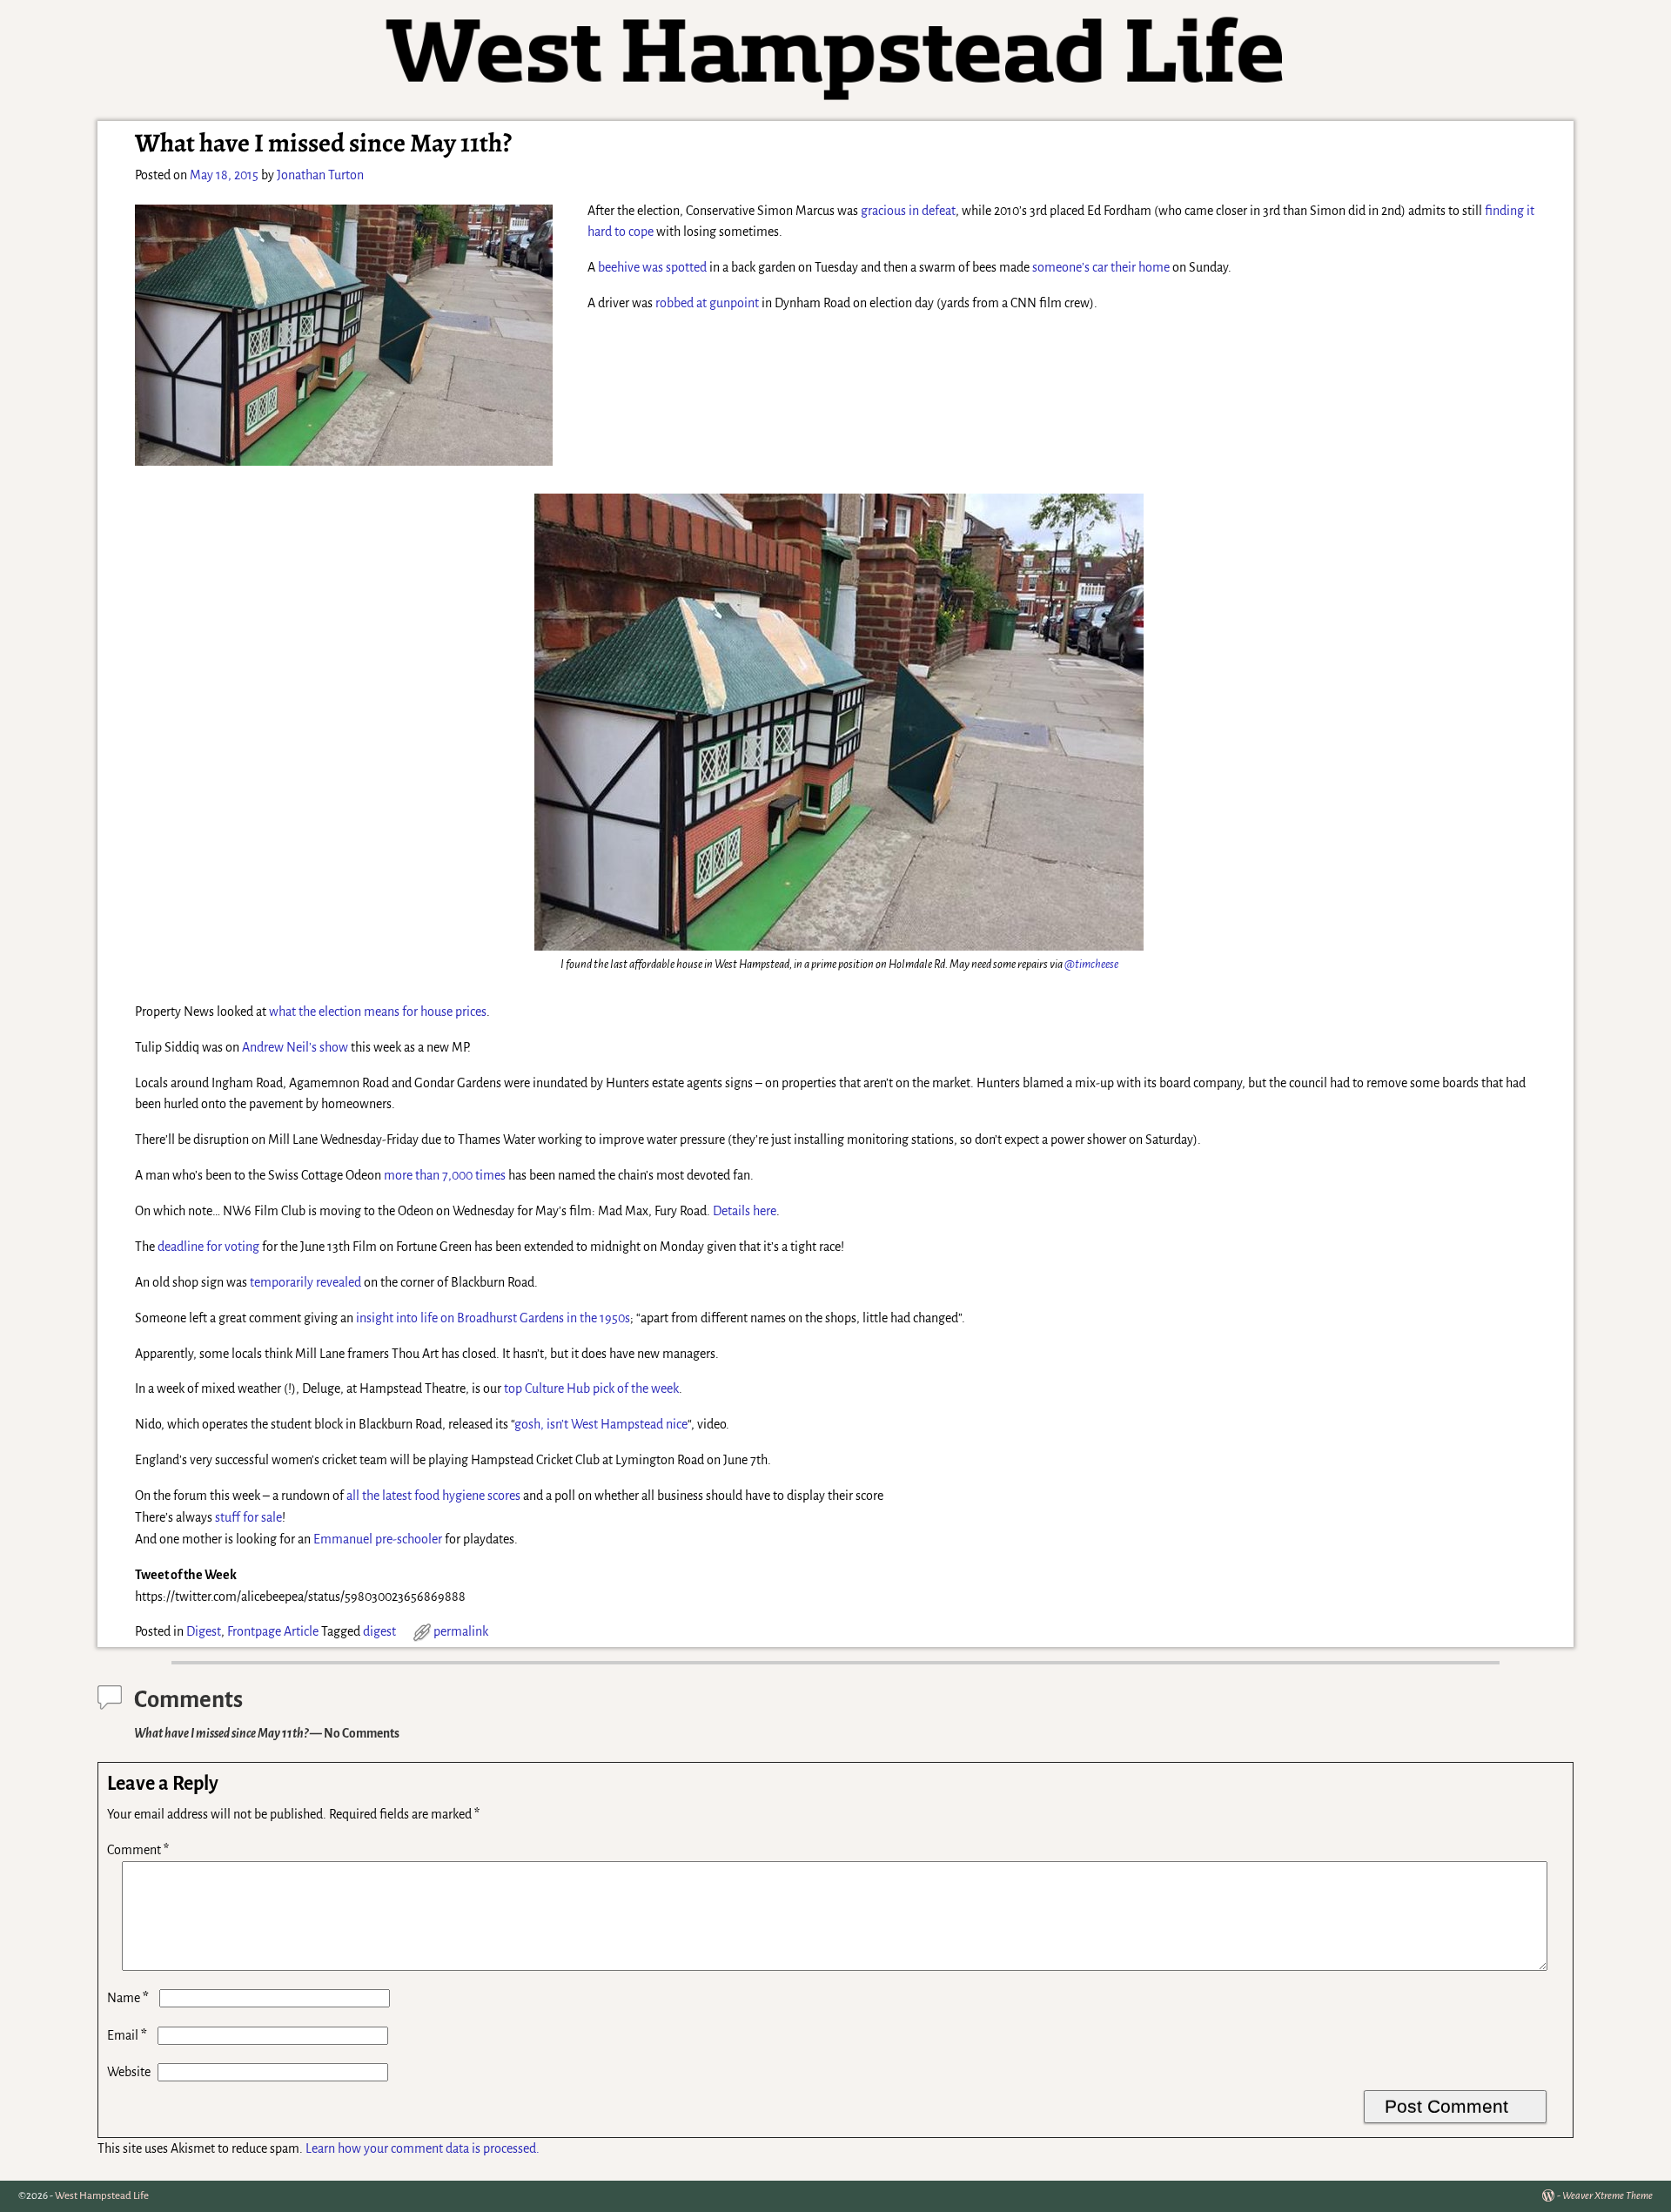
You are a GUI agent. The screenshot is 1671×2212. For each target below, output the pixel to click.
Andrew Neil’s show (295, 1047)
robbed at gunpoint (707, 303)
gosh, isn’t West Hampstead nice (601, 1424)
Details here (745, 1211)
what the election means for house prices (378, 1012)
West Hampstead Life (102, 2196)
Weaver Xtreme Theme (1607, 2196)
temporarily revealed (305, 1282)
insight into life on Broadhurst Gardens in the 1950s (493, 1318)
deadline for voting (208, 1247)
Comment (138, 1850)
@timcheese (1091, 964)
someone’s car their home (1102, 267)
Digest (204, 1631)
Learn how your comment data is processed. (423, 2148)
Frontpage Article (273, 1631)
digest (379, 1631)
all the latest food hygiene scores (433, 1496)
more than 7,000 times (445, 1175)
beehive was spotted (652, 267)
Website (129, 2072)
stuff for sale (248, 1517)
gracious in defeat (908, 211)
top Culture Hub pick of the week (591, 1388)
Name (128, 1998)
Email (127, 2035)
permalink (461, 1631)
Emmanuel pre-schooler (378, 1539)
